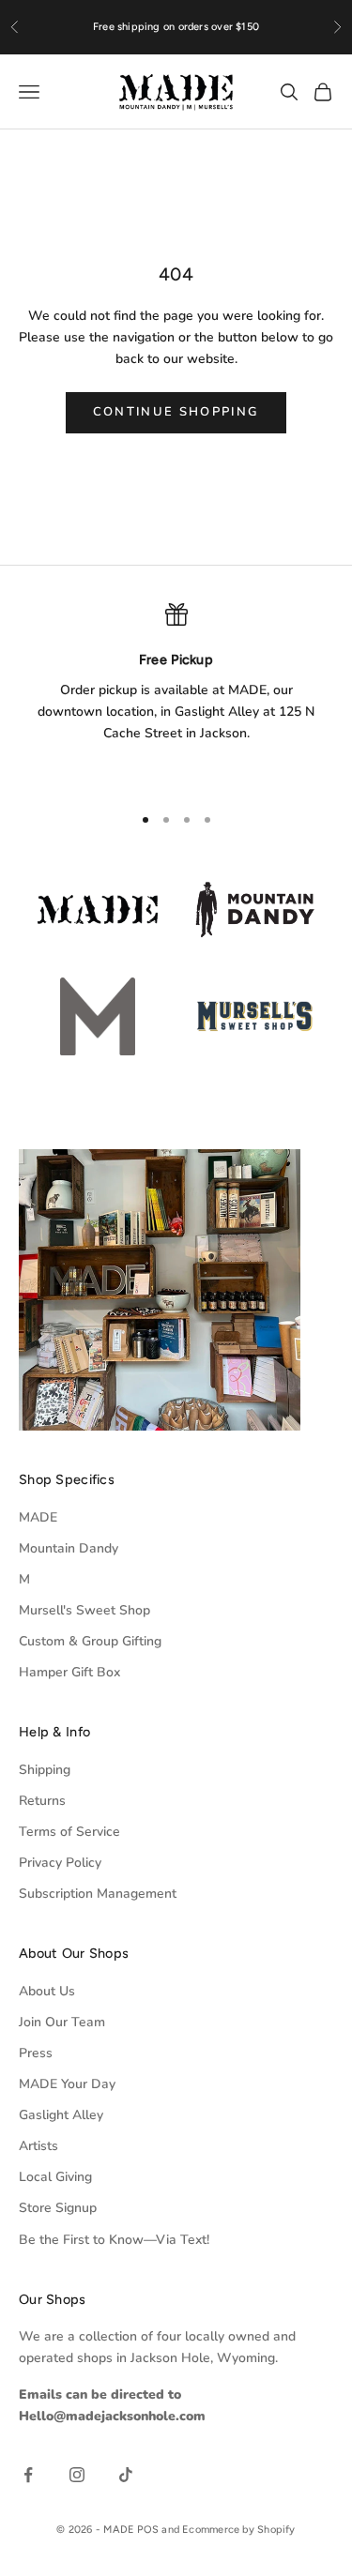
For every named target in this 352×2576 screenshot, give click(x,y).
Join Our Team (62, 2022)
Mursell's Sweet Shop (84, 1610)
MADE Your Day (67, 2084)
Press (36, 2053)
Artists (38, 2146)
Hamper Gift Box (69, 1672)
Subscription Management (98, 1894)
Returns (42, 1801)
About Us (47, 1991)
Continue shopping (176, 412)
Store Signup (58, 2208)
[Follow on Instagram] (77, 2475)
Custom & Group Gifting (90, 1641)
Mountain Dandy (69, 1548)
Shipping (45, 1770)
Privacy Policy (60, 1863)
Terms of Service (69, 1832)
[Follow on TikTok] (126, 2475)
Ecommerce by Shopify (238, 2530)
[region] (176, 695)
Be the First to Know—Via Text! (114, 2240)
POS (148, 2530)
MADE (38, 1517)
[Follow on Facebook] (28, 2475)
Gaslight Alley (61, 2115)
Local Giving (55, 2177)
